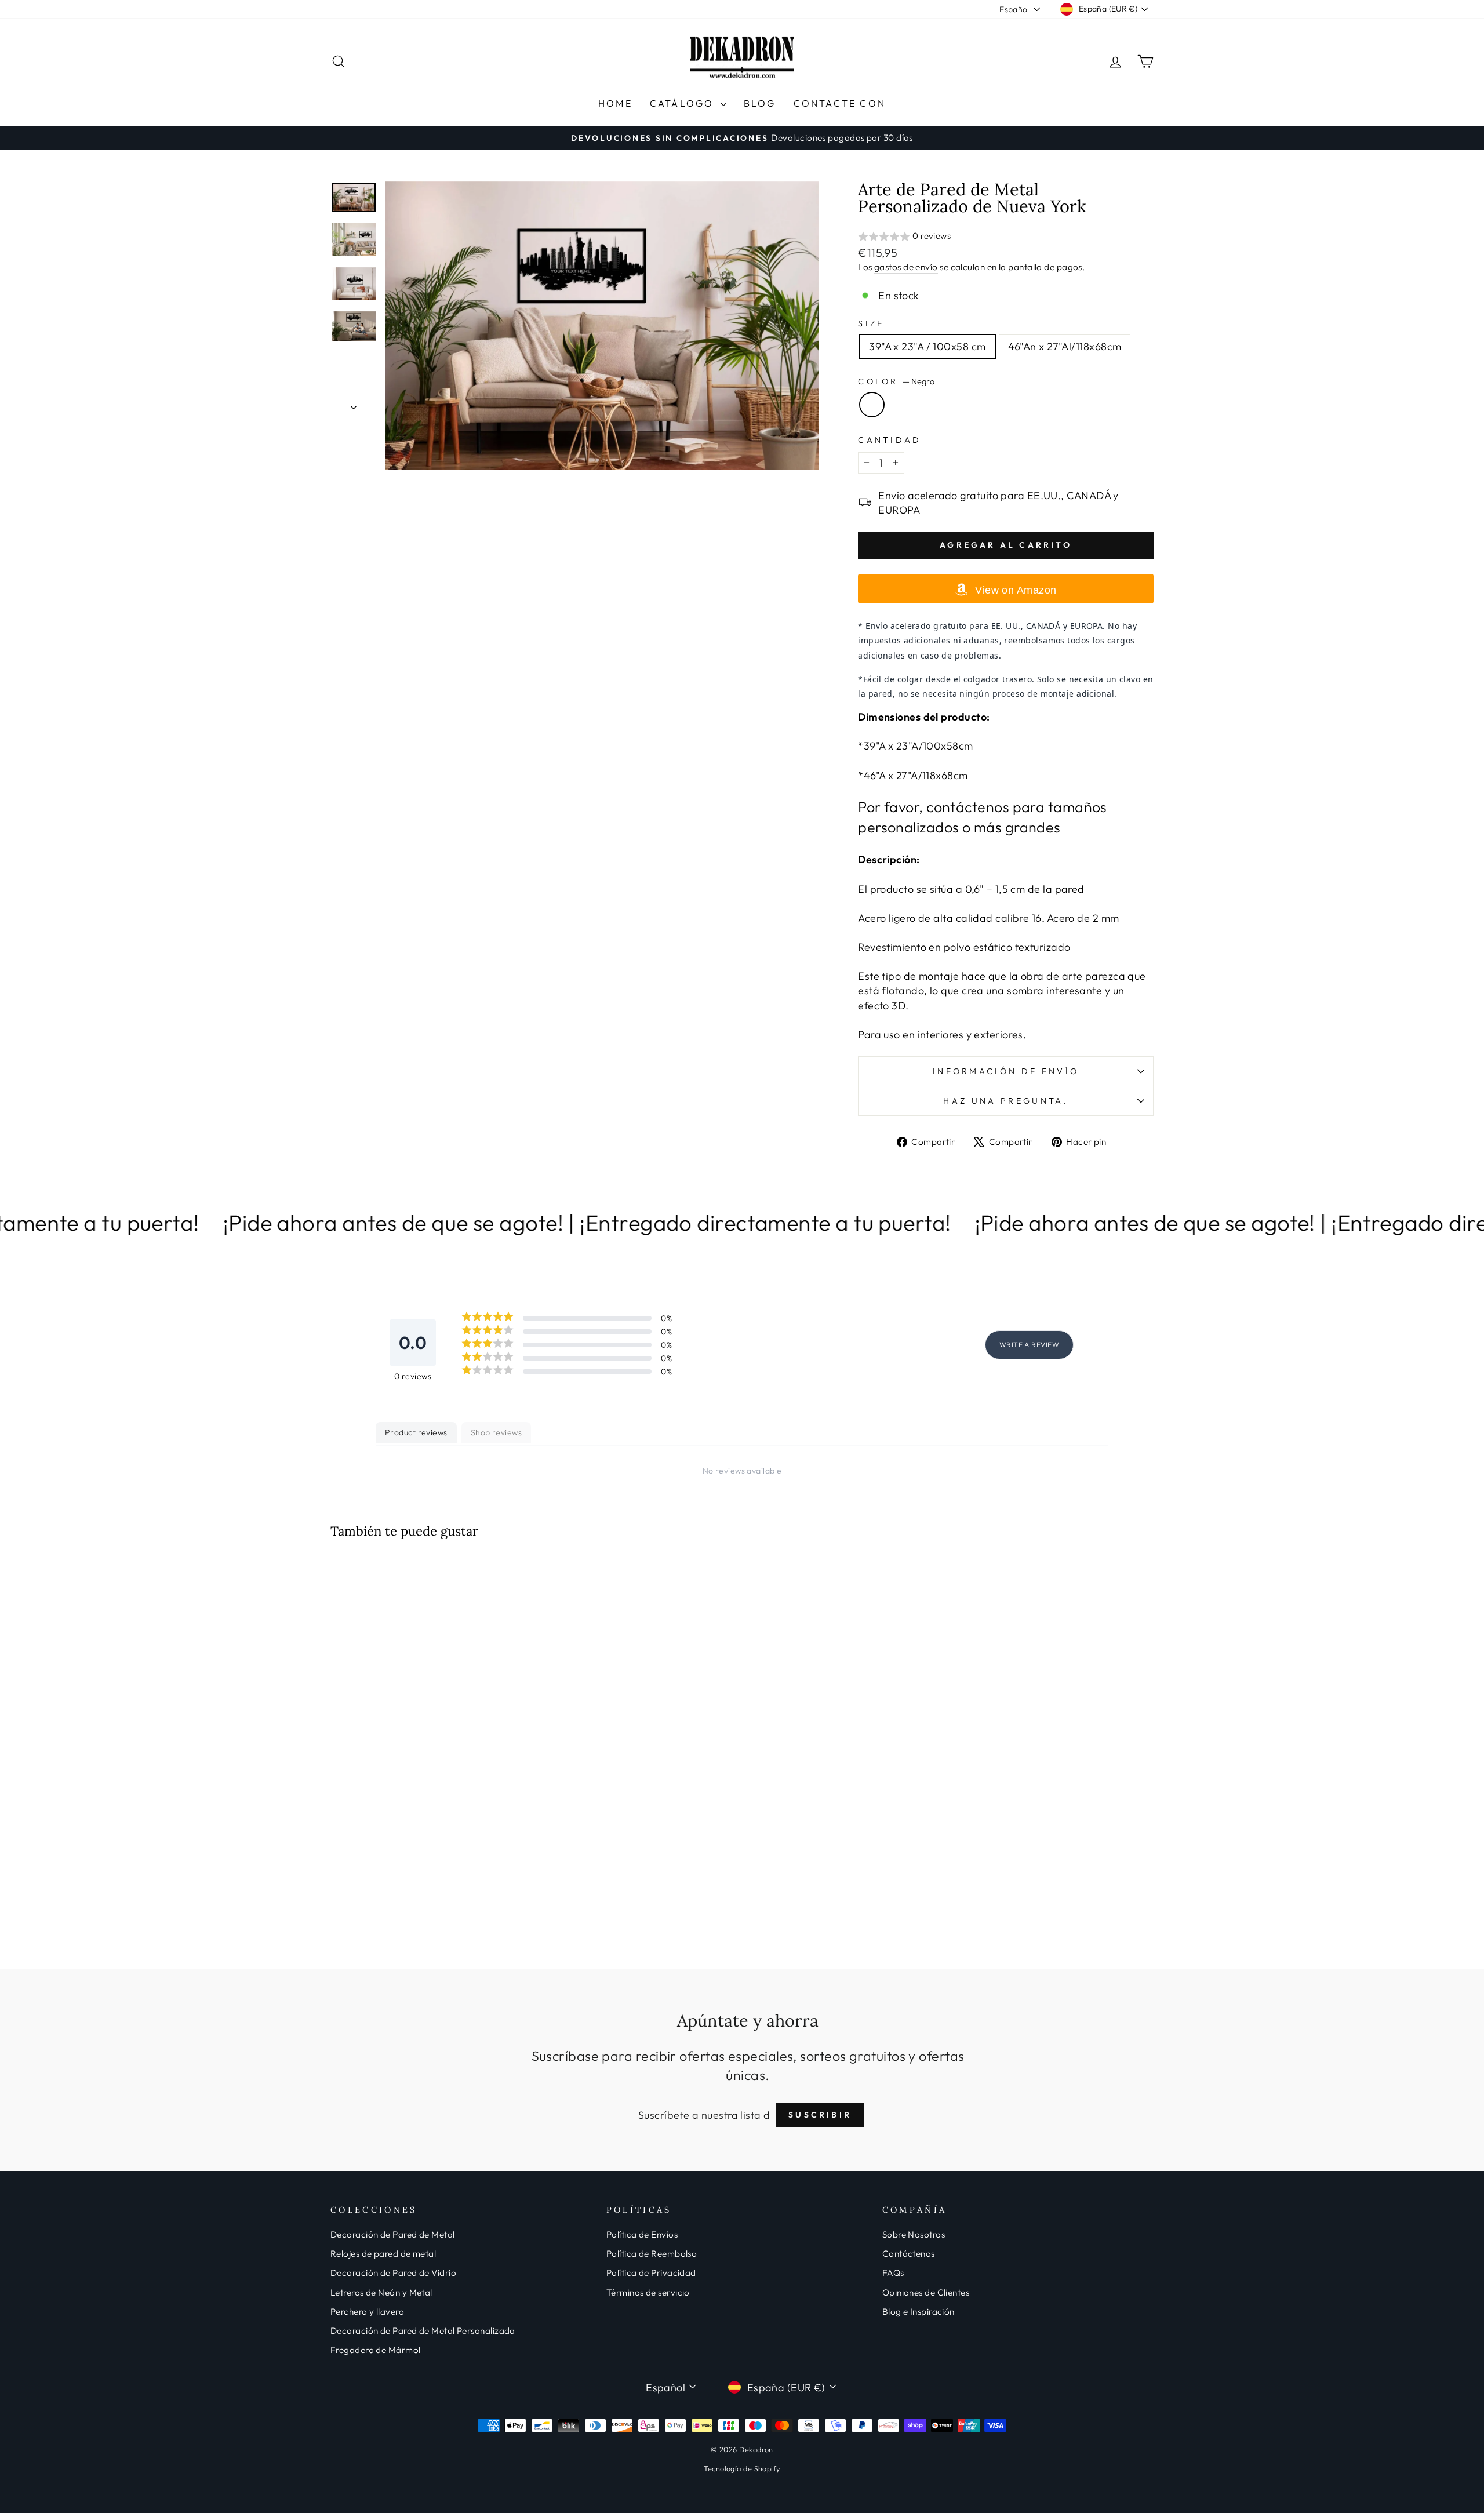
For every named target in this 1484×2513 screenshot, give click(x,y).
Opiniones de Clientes (926, 2292)
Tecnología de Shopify (742, 2468)
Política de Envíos (642, 2234)
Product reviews (416, 1432)
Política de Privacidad (651, 2273)
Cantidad (890, 440)
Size (871, 323)
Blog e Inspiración (919, 2312)
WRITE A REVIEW (1029, 1345)
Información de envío (1006, 1071)
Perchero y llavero (367, 2312)
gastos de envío (906, 267)
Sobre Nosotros (914, 2234)
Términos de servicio (648, 2292)
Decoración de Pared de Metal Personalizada (423, 2331)
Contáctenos (909, 2254)
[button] (1006, 237)
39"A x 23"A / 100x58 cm (927, 346)
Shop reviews (496, 1432)
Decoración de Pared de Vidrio (393, 2273)
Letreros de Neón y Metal (381, 2292)
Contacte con (840, 103)
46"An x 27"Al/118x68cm (1065, 346)
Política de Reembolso (652, 2254)
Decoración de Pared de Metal (393, 2234)
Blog (760, 103)
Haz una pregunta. (1005, 1101)
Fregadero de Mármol (376, 2350)
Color (896, 381)
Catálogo (684, 103)
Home (615, 103)
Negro (872, 405)
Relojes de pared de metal (383, 2254)
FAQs (893, 2273)
